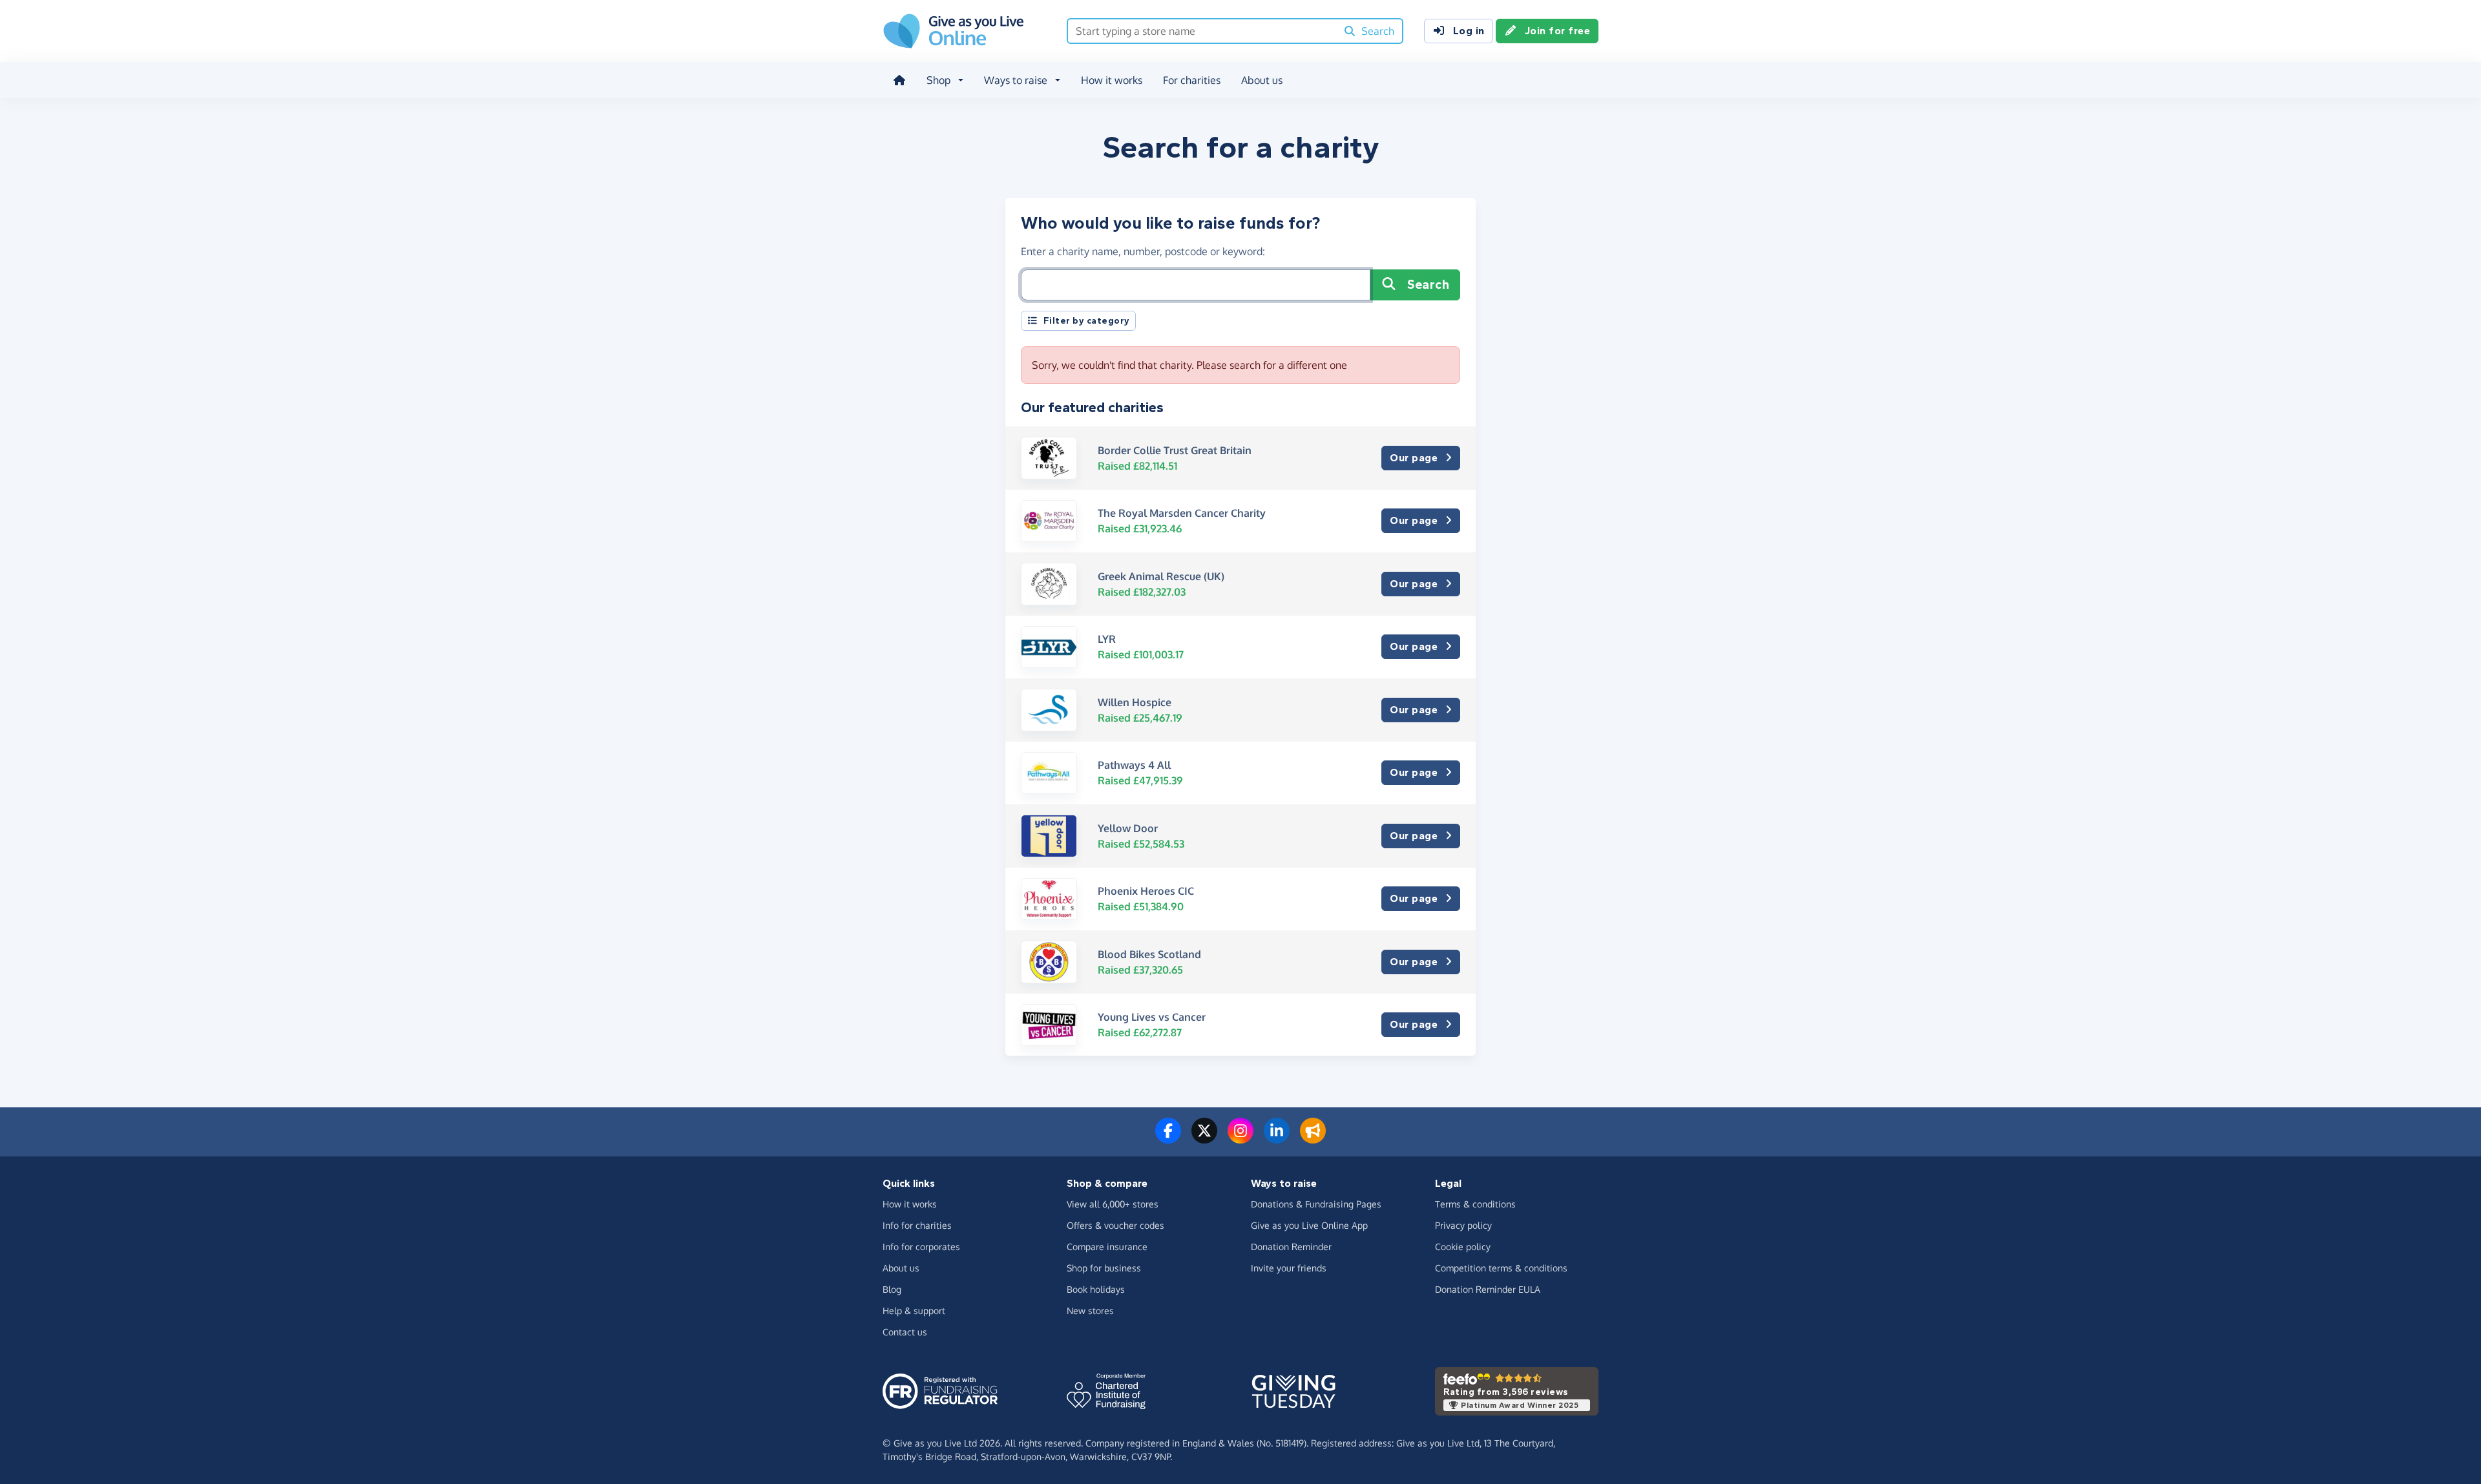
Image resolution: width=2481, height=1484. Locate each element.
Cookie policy (1463, 1247)
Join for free (1558, 31)
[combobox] (1202, 31)
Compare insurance (1107, 1247)
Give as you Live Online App (1309, 1225)
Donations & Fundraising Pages (1316, 1204)
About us (1262, 80)
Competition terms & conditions (1501, 1268)
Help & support (914, 1311)
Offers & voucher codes (1115, 1225)
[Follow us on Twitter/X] (1204, 1138)
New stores (1090, 1311)
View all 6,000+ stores (1113, 1204)
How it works (1112, 80)
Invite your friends (1289, 1268)
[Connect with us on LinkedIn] (1277, 1138)
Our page (1414, 458)
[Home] (899, 80)
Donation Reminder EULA (1488, 1289)
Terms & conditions (1475, 1204)
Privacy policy (1463, 1225)
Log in (1469, 31)
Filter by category (1087, 321)
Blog (892, 1289)
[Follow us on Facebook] (1168, 1138)
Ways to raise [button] (1016, 80)
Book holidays (1096, 1289)
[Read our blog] (1313, 1138)
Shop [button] (938, 80)
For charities (1192, 80)
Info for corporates (921, 1247)
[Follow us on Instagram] (1240, 1138)
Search (1428, 285)
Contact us (905, 1332)
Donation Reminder (1291, 1247)
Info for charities (917, 1225)
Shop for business (1104, 1268)
